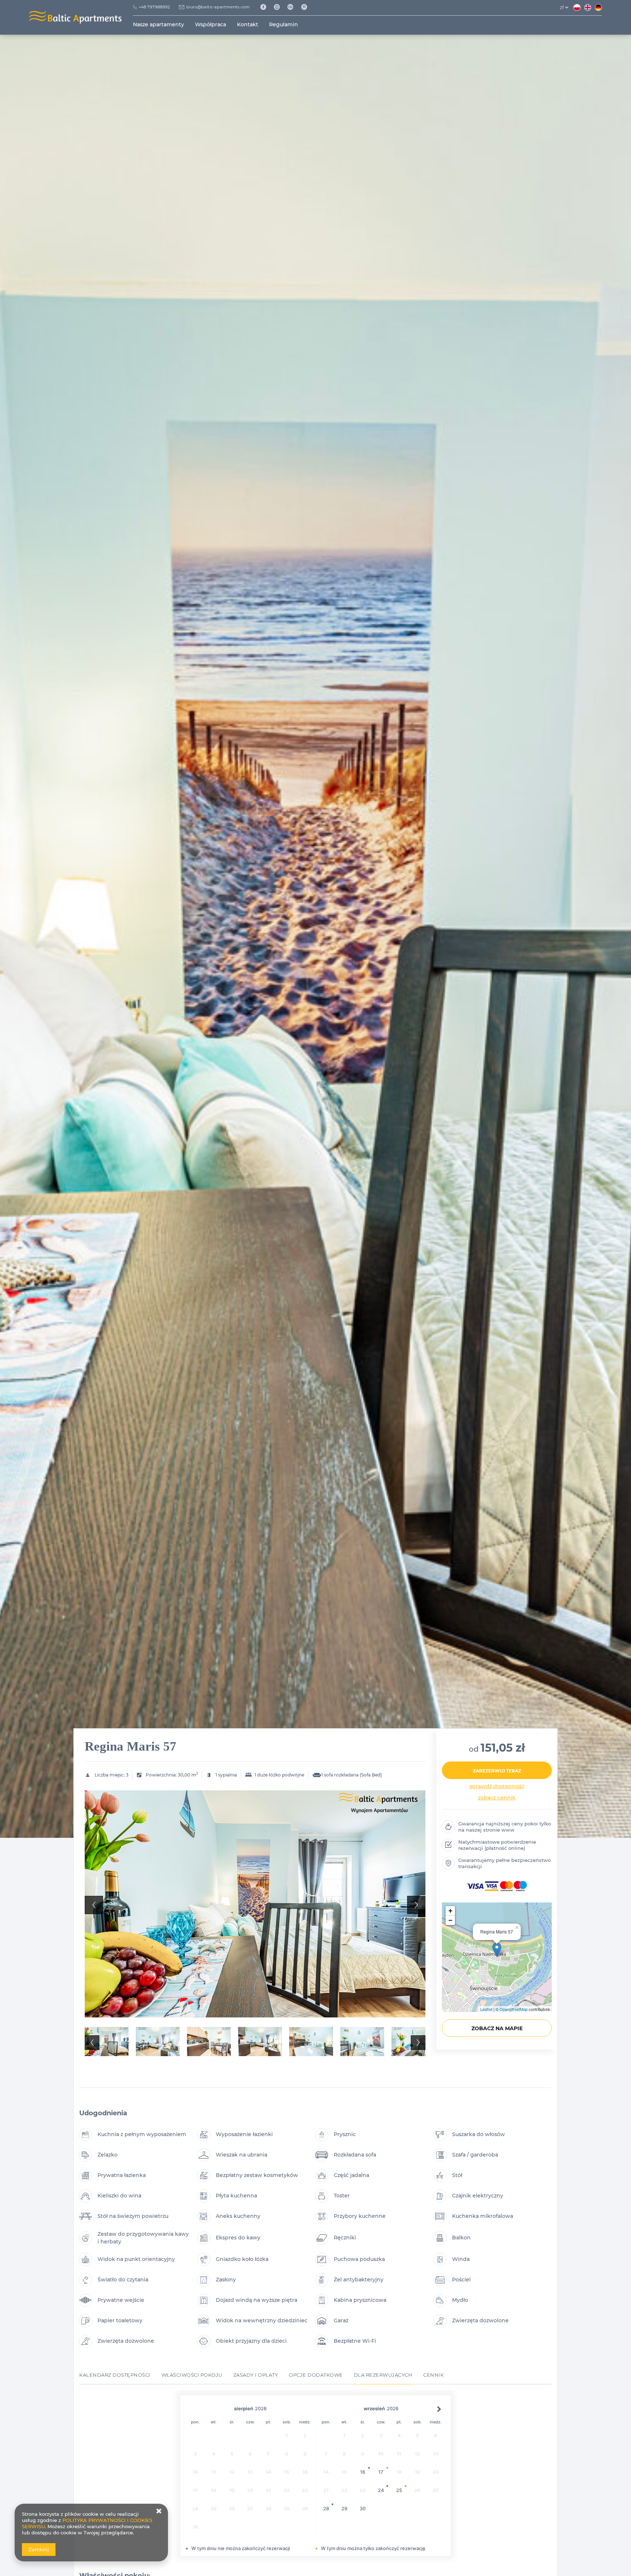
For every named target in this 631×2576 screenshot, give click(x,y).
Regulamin (284, 24)
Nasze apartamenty (158, 24)
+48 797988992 (154, 7)
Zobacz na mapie (497, 2028)
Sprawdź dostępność (497, 1786)
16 (363, 2472)
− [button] (450, 1920)
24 (381, 2490)
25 (399, 2490)
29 (344, 2508)
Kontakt (248, 24)
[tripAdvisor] (293, 7)
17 (381, 2472)
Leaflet (486, 2009)
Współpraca (211, 24)
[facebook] (266, 7)
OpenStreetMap (514, 2009)
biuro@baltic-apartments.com (218, 7)
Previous (94, 1905)
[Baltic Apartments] (307, 7)
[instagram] (280, 7)
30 (363, 2508)
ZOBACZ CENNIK (497, 1798)
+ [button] (450, 1911)
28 (326, 2508)
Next (416, 1905)
